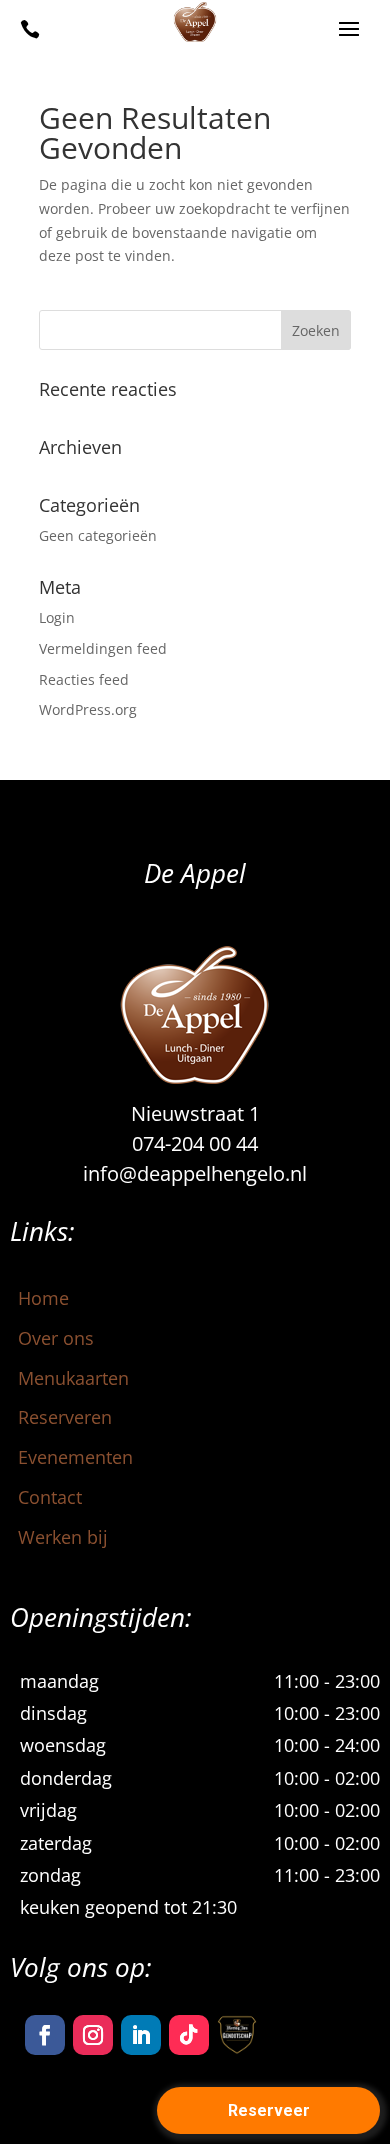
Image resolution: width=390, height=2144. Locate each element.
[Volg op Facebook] (45, 2035)
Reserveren (65, 1417)
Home (43, 1298)
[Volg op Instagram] (93, 2035)
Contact (50, 1497)
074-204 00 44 (195, 1143)
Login (57, 617)
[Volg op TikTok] (189, 2035)
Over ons (56, 1338)
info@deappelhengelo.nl (195, 1173)
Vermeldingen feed (103, 648)
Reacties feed (84, 679)
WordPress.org (88, 709)
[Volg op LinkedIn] (141, 2035)
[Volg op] (237, 2035)
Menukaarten (73, 1378)
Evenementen (75, 1457)
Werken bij (63, 1537)
